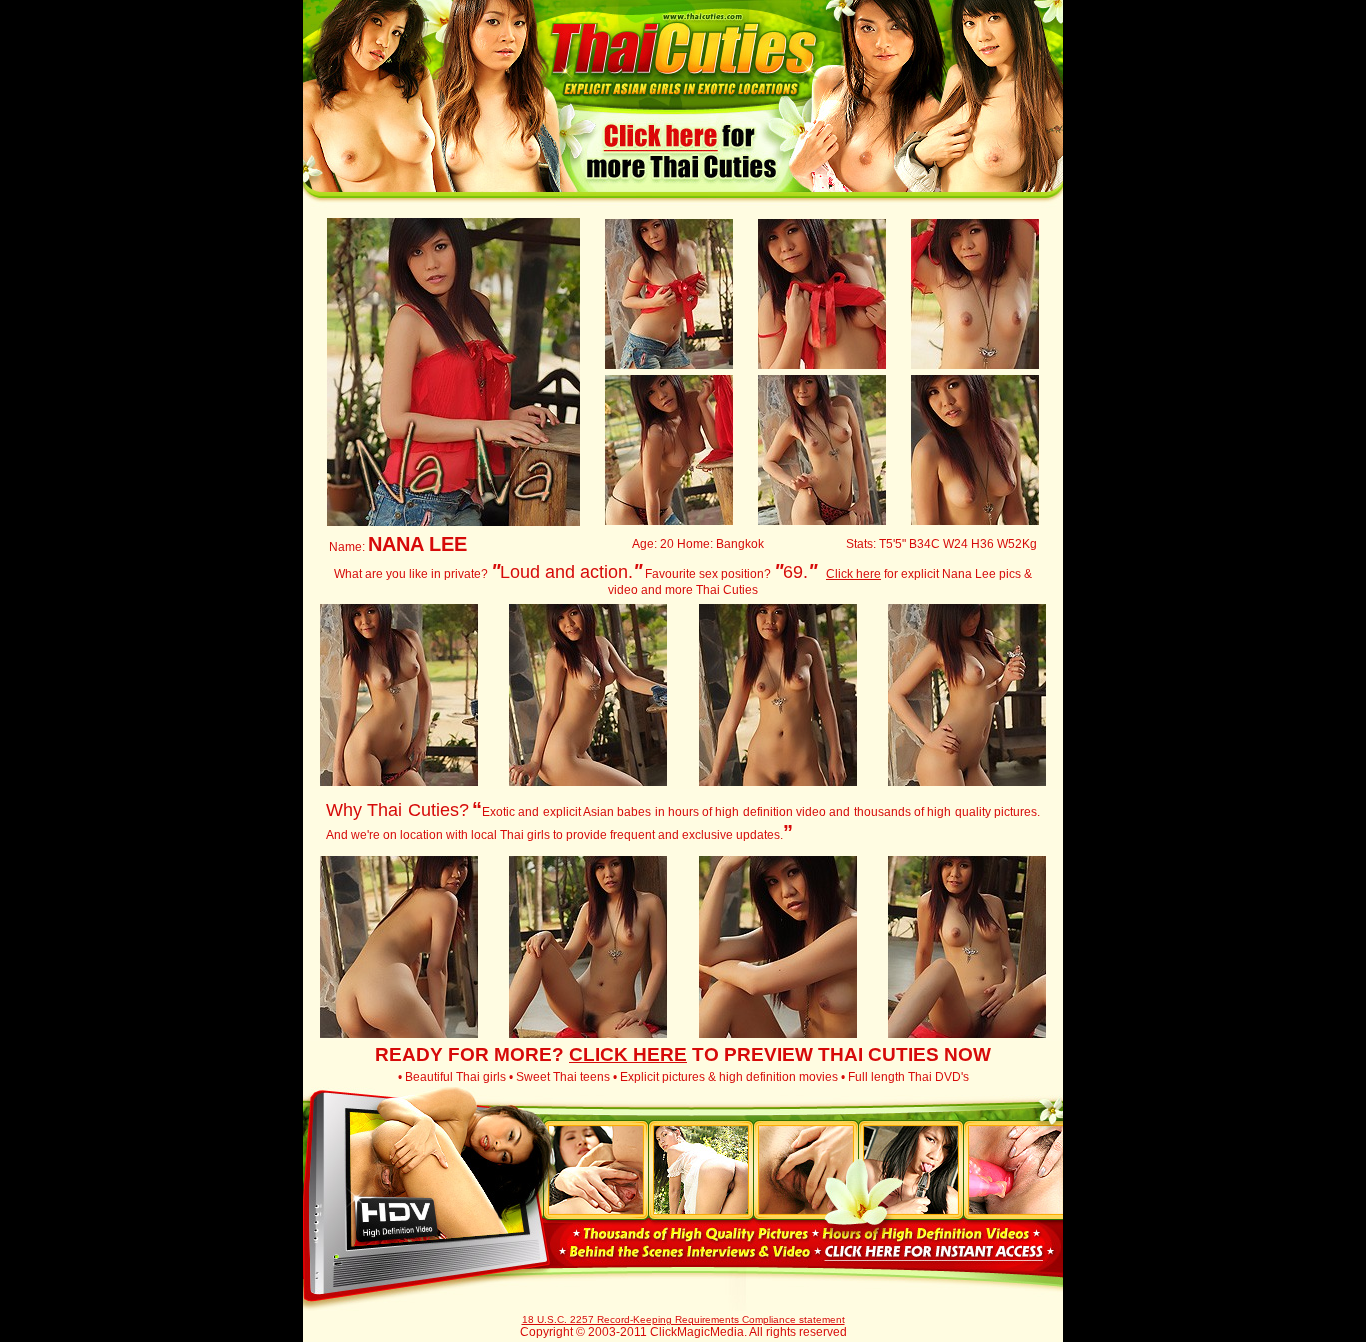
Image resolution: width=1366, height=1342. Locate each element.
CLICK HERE (628, 1054)
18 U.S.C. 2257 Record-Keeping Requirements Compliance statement (683, 1319)
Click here (853, 574)
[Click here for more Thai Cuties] (682, 179)
